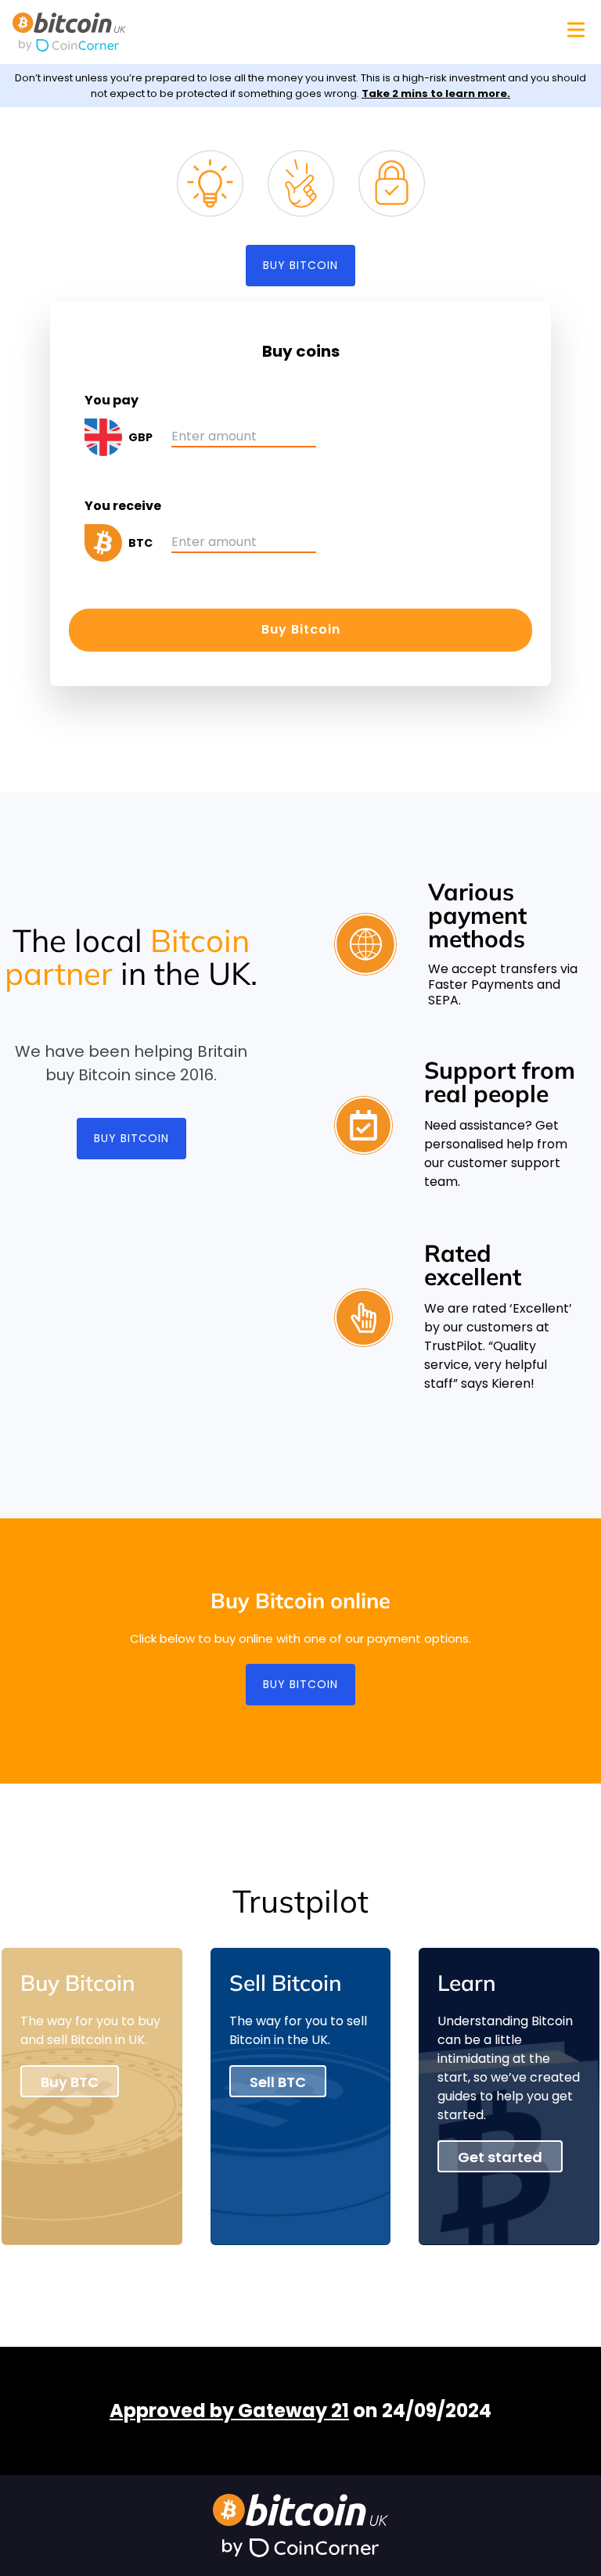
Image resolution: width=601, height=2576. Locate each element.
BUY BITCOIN (300, 265)
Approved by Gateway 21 (229, 2411)
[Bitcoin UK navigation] (576, 30)
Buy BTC (70, 2082)
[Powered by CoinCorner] (300, 2548)
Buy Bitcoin (301, 629)
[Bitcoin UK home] (133, 23)
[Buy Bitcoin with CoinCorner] (133, 45)
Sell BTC (278, 2082)
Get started (500, 2157)
